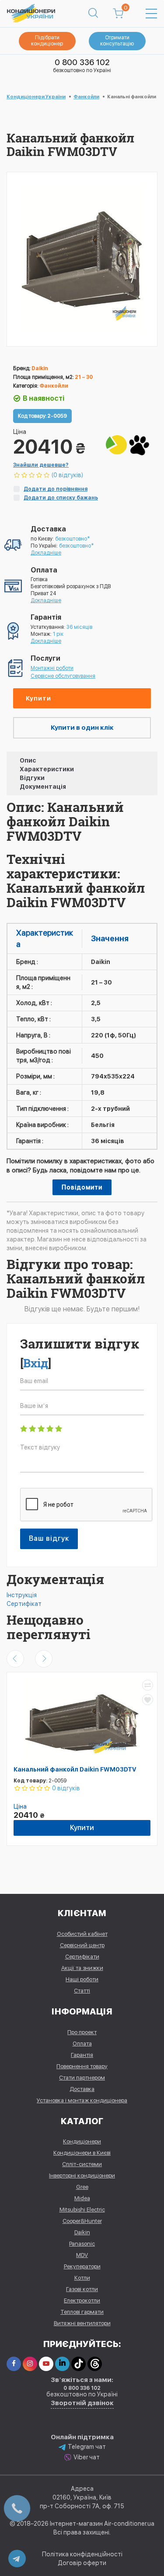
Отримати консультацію (117, 41)
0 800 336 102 (82, 62)
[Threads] (95, 2364)
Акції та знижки (82, 1968)
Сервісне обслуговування (63, 676)
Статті (82, 1991)
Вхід (36, 1363)
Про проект (82, 2032)
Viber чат (87, 2457)
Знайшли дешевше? (41, 465)
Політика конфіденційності (82, 2554)
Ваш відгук (49, 1538)
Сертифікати (82, 1957)
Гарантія (82, 2055)
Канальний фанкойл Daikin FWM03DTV (75, 1769)
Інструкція (22, 1595)
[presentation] (15, 1659)
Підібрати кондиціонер (47, 41)
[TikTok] (79, 2364)
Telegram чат (87, 2447)
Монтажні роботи (52, 668)
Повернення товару (82, 2066)
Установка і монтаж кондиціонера (82, 2100)
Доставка (82, 2089)
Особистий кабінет (82, 1934)
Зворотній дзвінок (82, 2403)
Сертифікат (24, 1604)
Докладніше (46, 553)
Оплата (82, 2044)
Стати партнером (82, 2078)
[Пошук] (93, 14)
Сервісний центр (82, 1945)
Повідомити (82, 1187)
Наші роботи (82, 1979)
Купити (38, 698)
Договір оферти (82, 2563)
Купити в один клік (82, 728)
